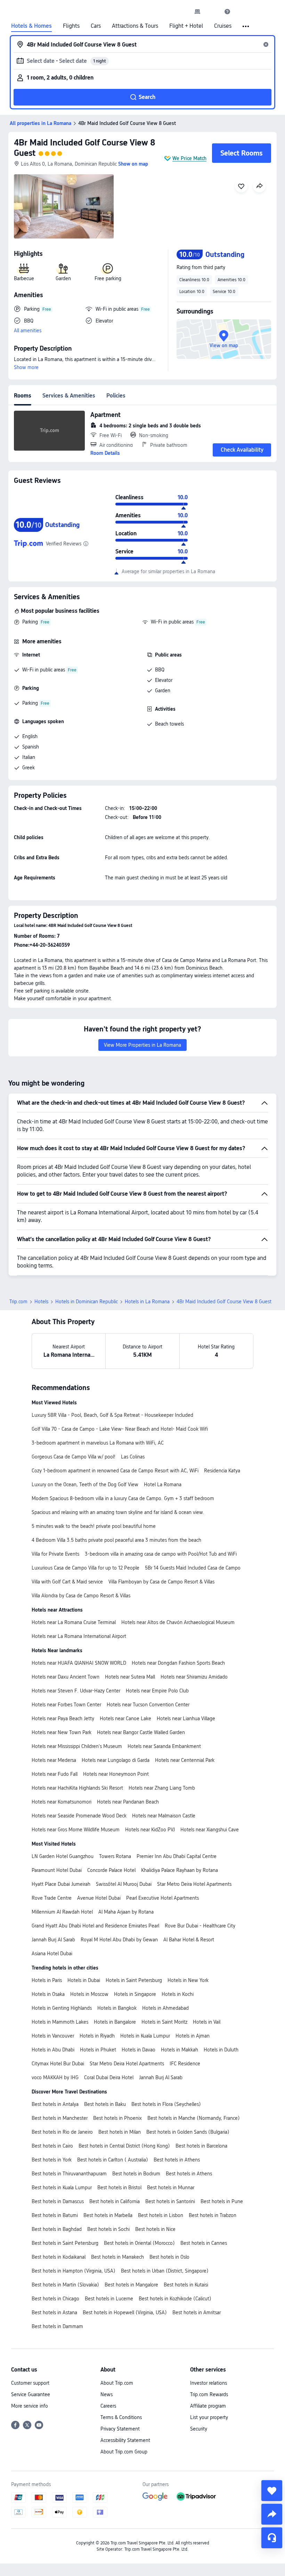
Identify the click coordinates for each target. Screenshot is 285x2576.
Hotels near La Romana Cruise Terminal (74, 1622)
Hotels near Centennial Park (185, 1760)
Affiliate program (208, 2406)
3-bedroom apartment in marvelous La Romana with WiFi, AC (98, 1443)
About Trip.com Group (124, 2452)
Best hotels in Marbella (108, 2215)
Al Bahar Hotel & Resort (189, 1940)
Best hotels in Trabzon (213, 2215)
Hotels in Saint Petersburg (134, 1980)
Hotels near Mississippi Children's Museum (77, 1746)
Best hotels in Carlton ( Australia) (113, 2160)
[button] (212, 11)
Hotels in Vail (207, 2022)
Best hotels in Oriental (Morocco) (139, 2243)
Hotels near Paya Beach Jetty (63, 1718)
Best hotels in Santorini (170, 2201)
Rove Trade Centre (52, 1898)
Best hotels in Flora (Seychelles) (166, 2104)
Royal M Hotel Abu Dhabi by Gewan (119, 1940)
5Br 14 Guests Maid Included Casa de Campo (193, 1568)
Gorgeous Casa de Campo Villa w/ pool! (74, 1457)
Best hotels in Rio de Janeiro (62, 2132)
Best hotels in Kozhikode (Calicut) (175, 2299)
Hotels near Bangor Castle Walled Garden (141, 1732)
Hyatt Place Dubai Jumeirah (61, 1884)
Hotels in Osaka (48, 1994)
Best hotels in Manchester (60, 2118)
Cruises (223, 26)
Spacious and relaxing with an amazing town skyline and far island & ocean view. (118, 1512)
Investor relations (209, 2383)
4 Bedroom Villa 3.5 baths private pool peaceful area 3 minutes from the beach (116, 1540)
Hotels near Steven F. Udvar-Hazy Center (76, 1691)
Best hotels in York (52, 2160)
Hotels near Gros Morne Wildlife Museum (76, 1830)
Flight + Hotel (186, 26)
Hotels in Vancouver (53, 2036)
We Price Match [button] (189, 158)
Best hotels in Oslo (169, 2257)
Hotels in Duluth (221, 2050)
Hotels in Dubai (84, 1980)
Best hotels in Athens (177, 2160)
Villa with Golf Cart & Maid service (67, 1582)
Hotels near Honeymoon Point (116, 1774)
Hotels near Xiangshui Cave (210, 1830)
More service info (30, 2406)
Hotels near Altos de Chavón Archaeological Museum (178, 1622)
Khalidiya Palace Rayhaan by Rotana (180, 1870)
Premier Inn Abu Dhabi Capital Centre (177, 1856)
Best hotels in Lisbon (161, 2215)
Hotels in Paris (47, 1980)
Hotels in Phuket (98, 2050)
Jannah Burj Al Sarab (53, 1940)
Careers (108, 2406)
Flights (71, 26)
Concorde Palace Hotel (111, 1870)
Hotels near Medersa (54, 1760)
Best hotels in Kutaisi (186, 2285)
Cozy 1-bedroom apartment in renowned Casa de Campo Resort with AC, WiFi (115, 1471)
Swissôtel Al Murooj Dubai (124, 1884)
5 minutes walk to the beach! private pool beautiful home (94, 1526)
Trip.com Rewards (209, 2394)
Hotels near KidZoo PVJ (150, 1830)
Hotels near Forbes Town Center (66, 1705)
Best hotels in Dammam (57, 2326)
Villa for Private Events (55, 1554)
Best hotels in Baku (105, 2104)
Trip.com (18, 1302)
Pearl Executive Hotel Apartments (162, 1898)
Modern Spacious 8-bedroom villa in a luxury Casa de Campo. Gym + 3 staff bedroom (123, 1498)
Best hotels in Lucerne (109, 2299)
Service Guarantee (31, 2394)
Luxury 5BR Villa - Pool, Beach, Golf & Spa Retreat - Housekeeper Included (112, 1415)
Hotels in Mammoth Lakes (60, 2022)
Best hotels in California (115, 2201)
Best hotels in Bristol (119, 2188)
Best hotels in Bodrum (136, 2174)
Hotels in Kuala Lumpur (145, 2036)
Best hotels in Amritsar (197, 2312)
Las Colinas (133, 1457)
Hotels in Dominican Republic (87, 1302)
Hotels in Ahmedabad (165, 2008)
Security (199, 2429)
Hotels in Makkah (180, 2050)
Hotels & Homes (31, 26)
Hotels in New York (188, 1980)
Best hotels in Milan (120, 2132)
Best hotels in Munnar (171, 2188)
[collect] (272, 2491)
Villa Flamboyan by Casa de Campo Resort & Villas (161, 1582)
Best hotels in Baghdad (57, 2229)
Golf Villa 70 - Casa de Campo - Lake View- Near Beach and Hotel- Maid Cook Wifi (120, 1429)
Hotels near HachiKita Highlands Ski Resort (77, 1788)
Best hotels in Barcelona (201, 2146)
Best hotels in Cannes (204, 2243)
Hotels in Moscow (89, 1994)
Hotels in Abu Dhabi (53, 2050)
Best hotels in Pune (222, 2201)
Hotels (41, 1302)
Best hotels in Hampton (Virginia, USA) (74, 2271)
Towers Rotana (115, 1856)
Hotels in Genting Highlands (62, 2008)
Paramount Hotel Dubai (57, 1870)
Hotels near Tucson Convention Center (148, 1705)
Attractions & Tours (135, 26)
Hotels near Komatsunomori (62, 1802)
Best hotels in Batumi (55, 2215)
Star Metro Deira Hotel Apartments (194, 1884)
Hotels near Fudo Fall (55, 1774)
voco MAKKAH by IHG (55, 2077)
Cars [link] (96, 26)
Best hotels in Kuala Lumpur (62, 2188)
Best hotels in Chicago (55, 2299)
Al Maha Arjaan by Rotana (126, 1912)
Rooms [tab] (23, 396)
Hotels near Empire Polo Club (157, 1691)
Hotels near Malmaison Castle (164, 1816)
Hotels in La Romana (147, 1302)
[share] (272, 2514)
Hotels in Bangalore (115, 2022)
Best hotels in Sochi (108, 2229)
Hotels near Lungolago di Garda (116, 1760)
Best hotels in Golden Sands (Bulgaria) (188, 2132)
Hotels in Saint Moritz (164, 2022)
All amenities (28, 331)
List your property (209, 2417)
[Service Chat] (272, 2538)
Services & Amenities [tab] (69, 396)
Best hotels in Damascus (58, 2201)
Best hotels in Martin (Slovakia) (65, 2285)
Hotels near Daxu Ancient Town (66, 1677)
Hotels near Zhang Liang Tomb (162, 1788)
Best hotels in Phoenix (117, 2118)
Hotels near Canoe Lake (125, 1718)
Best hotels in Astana (54, 2312)
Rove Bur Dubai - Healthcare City (200, 1926)
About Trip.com (117, 2383)
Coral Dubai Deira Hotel (109, 2077)
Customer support (30, 2383)
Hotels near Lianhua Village (186, 1718)
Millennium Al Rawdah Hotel (62, 1912)
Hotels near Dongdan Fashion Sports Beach (178, 1663)
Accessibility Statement (125, 2440)
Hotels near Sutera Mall (130, 1677)
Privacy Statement (120, 2429)
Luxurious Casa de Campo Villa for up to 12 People (85, 1568)
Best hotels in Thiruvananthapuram (69, 2174)
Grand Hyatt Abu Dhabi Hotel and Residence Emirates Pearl (95, 1926)
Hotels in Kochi (178, 1994)
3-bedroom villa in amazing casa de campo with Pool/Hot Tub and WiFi (161, 1554)
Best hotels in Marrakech (117, 2257)
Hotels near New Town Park (62, 1732)
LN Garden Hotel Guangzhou (63, 1856)
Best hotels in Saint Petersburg (65, 2243)
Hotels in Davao (139, 2050)
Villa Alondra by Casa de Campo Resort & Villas (81, 1596)
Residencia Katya (222, 1471)
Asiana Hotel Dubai (52, 1954)
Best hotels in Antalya (55, 2104)
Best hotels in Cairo (52, 2146)
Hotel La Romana (163, 1484)
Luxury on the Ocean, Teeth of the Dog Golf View (85, 1484)
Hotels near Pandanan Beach (128, 1802)
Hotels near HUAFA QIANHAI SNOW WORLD (79, 1663)
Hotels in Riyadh (97, 2036)
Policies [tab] (116, 396)
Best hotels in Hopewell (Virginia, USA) (125, 2312)
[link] (197, 11)
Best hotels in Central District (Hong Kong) (124, 2146)
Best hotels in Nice (155, 2229)
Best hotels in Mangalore (131, 2285)
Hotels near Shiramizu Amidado (194, 1677)
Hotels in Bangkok (117, 2008)
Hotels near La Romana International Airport (79, 1636)
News (107, 2394)
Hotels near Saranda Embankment (164, 1746)
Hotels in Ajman (193, 2036)
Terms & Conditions (121, 2417)
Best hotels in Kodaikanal (59, 2257)
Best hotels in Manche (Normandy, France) (194, 2118)
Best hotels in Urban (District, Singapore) (165, 2271)
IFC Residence (185, 2064)
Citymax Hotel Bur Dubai (58, 2064)
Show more (26, 367)
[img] (64, 206)
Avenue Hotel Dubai (99, 1898)
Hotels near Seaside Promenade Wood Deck (79, 1816)
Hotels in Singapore (135, 1994)
